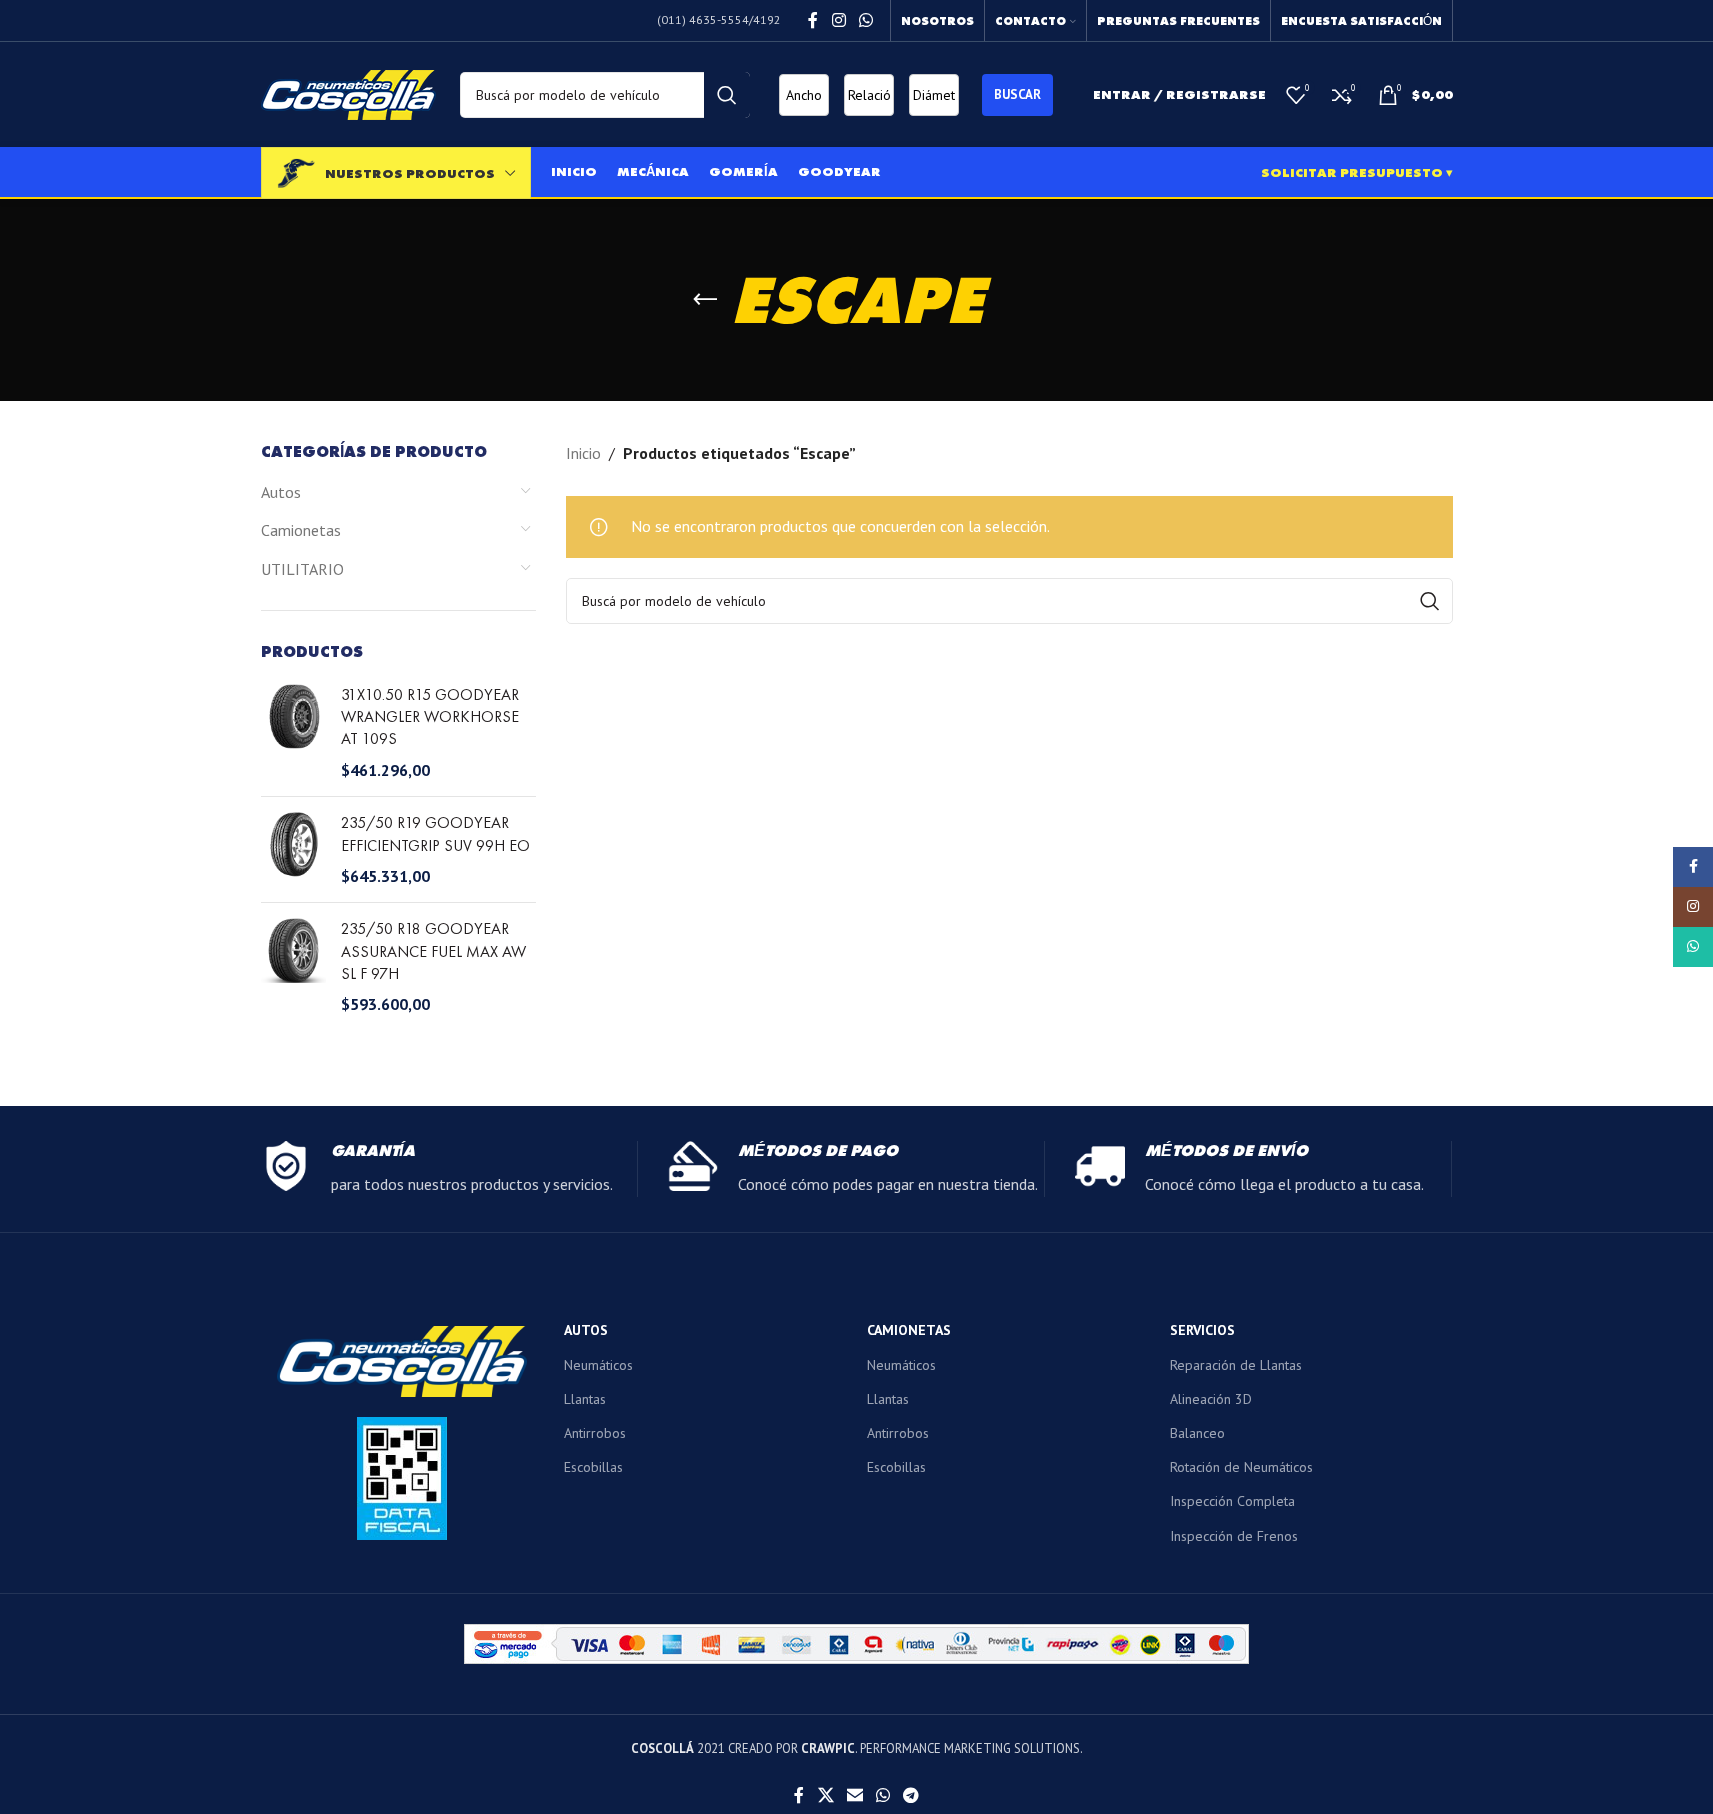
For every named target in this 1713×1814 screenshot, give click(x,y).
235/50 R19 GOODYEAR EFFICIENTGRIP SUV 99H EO (435, 833)
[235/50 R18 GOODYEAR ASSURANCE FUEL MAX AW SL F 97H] (293, 967)
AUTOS (586, 1330)
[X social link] (825, 1795)
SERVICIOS (1202, 1330)
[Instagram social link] (838, 20)
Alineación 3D (1211, 1399)
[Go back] (705, 300)
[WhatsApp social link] (865, 20)
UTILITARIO (302, 569)
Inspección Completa (1232, 1501)
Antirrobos (595, 1433)
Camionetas (301, 530)
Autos (281, 492)
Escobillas (593, 1467)
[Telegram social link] (911, 1795)
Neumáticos (598, 1365)
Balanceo (1197, 1433)
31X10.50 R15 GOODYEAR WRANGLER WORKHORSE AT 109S (430, 717)
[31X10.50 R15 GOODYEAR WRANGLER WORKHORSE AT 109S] (293, 733)
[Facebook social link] (813, 20)
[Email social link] (854, 1795)
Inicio (583, 453)
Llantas (585, 1399)
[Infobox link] (449, 1169)
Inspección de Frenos (1234, 1536)
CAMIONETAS (909, 1330)
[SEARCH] (727, 95)
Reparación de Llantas (1236, 1365)
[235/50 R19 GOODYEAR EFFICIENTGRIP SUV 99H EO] (293, 849)
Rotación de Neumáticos (1241, 1467)
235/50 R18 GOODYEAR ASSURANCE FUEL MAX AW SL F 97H (433, 951)
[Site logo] (348, 93)
